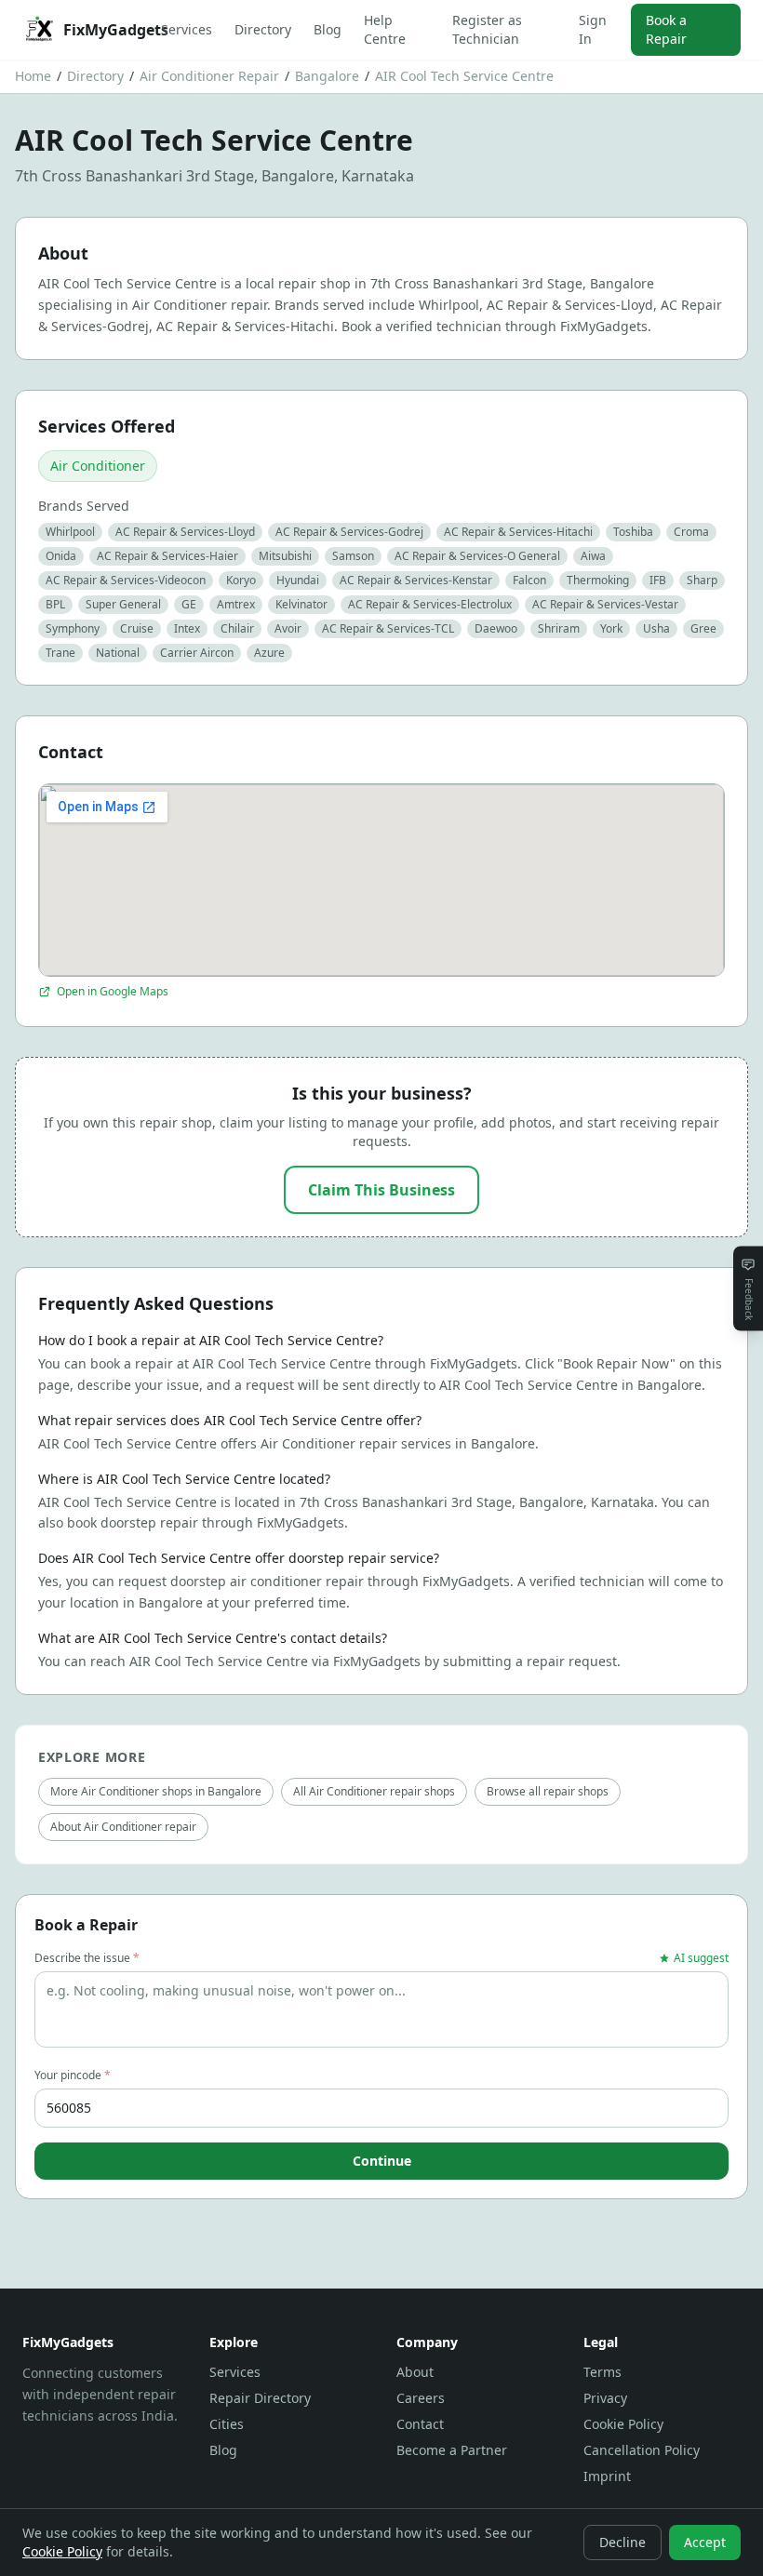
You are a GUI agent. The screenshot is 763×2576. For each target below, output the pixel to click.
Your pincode (73, 2075)
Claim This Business (381, 1190)
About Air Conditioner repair (123, 1827)
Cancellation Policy (642, 2450)
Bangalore (327, 76)
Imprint (607, 2476)
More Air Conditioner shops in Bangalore (156, 1791)
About (415, 2372)
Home (33, 76)
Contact (420, 2424)
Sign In (593, 29)
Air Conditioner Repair (209, 76)
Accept (705, 2542)
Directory (263, 29)
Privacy (605, 2398)
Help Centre (385, 29)
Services (187, 29)
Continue (382, 2161)
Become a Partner (452, 2450)
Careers (421, 2398)
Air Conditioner (98, 466)
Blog (328, 29)
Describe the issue (87, 1958)
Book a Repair (666, 29)
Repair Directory (260, 2398)
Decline (622, 2542)
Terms (602, 2372)
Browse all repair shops (548, 1791)
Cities (227, 2424)
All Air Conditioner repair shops (374, 1791)
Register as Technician (487, 29)
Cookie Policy (623, 2424)
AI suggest (701, 1958)
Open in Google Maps (113, 992)
